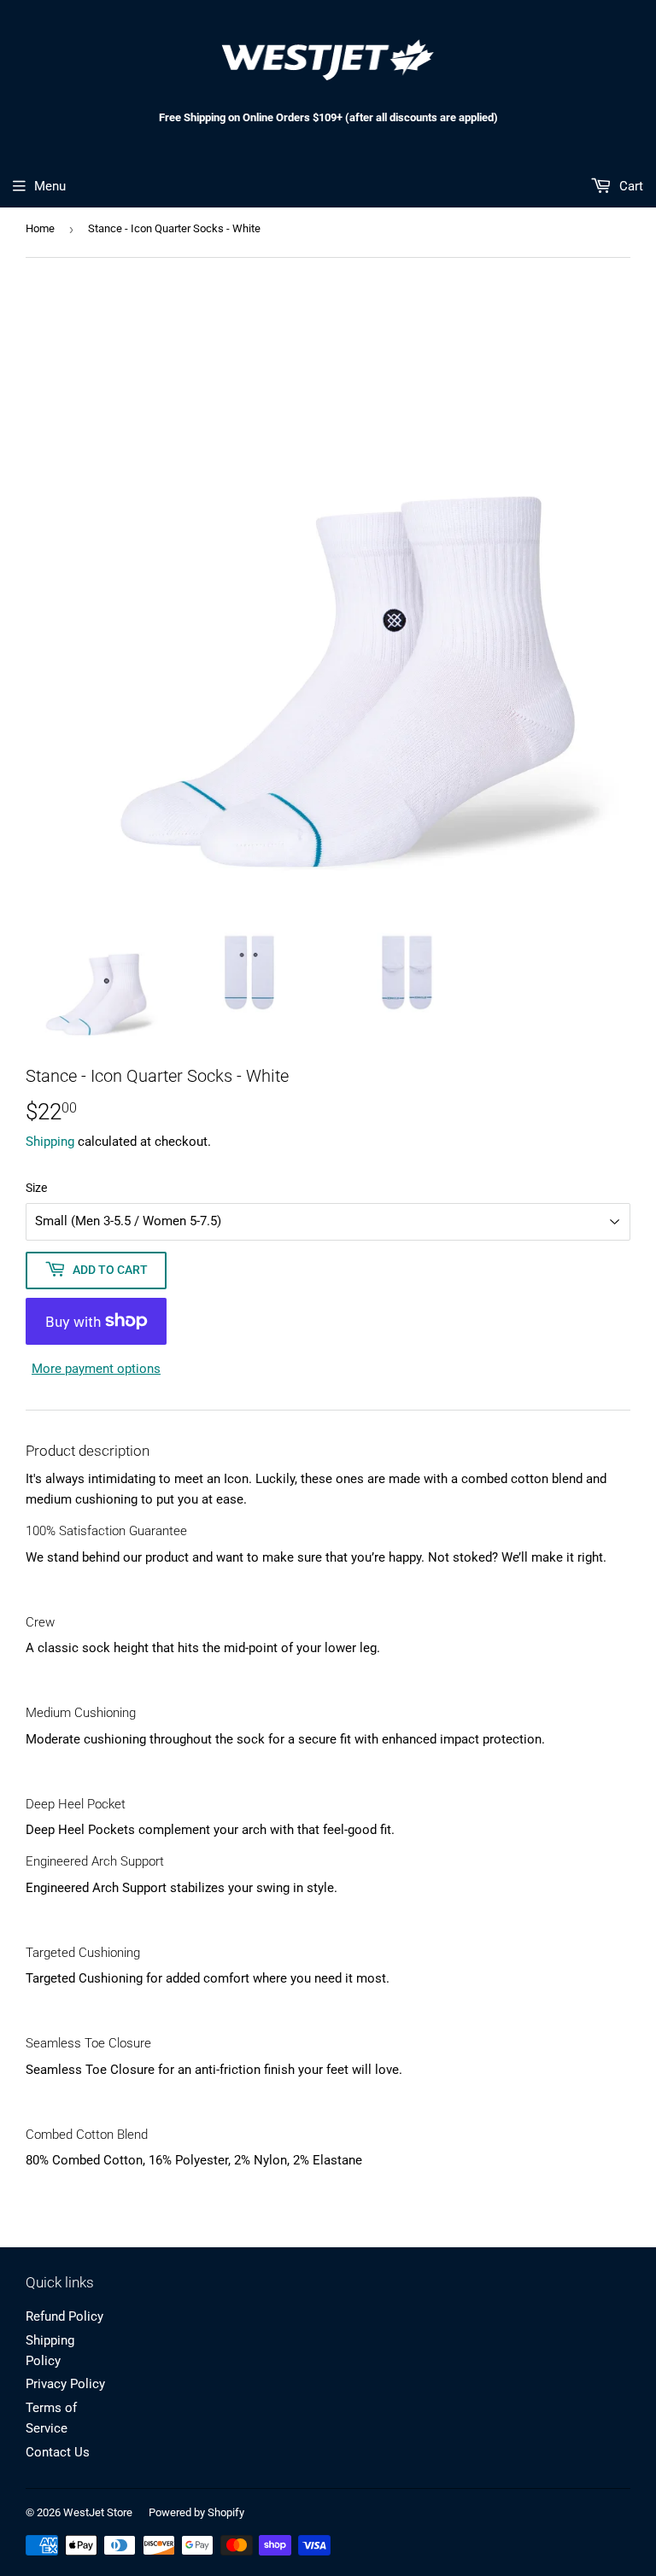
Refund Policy (64, 2316)
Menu (50, 186)
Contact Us (58, 2452)
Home (40, 228)
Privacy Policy (65, 2384)
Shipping (50, 1142)
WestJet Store (98, 2512)
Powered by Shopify (196, 2512)
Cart (630, 186)
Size (36, 1188)
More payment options (96, 1369)
